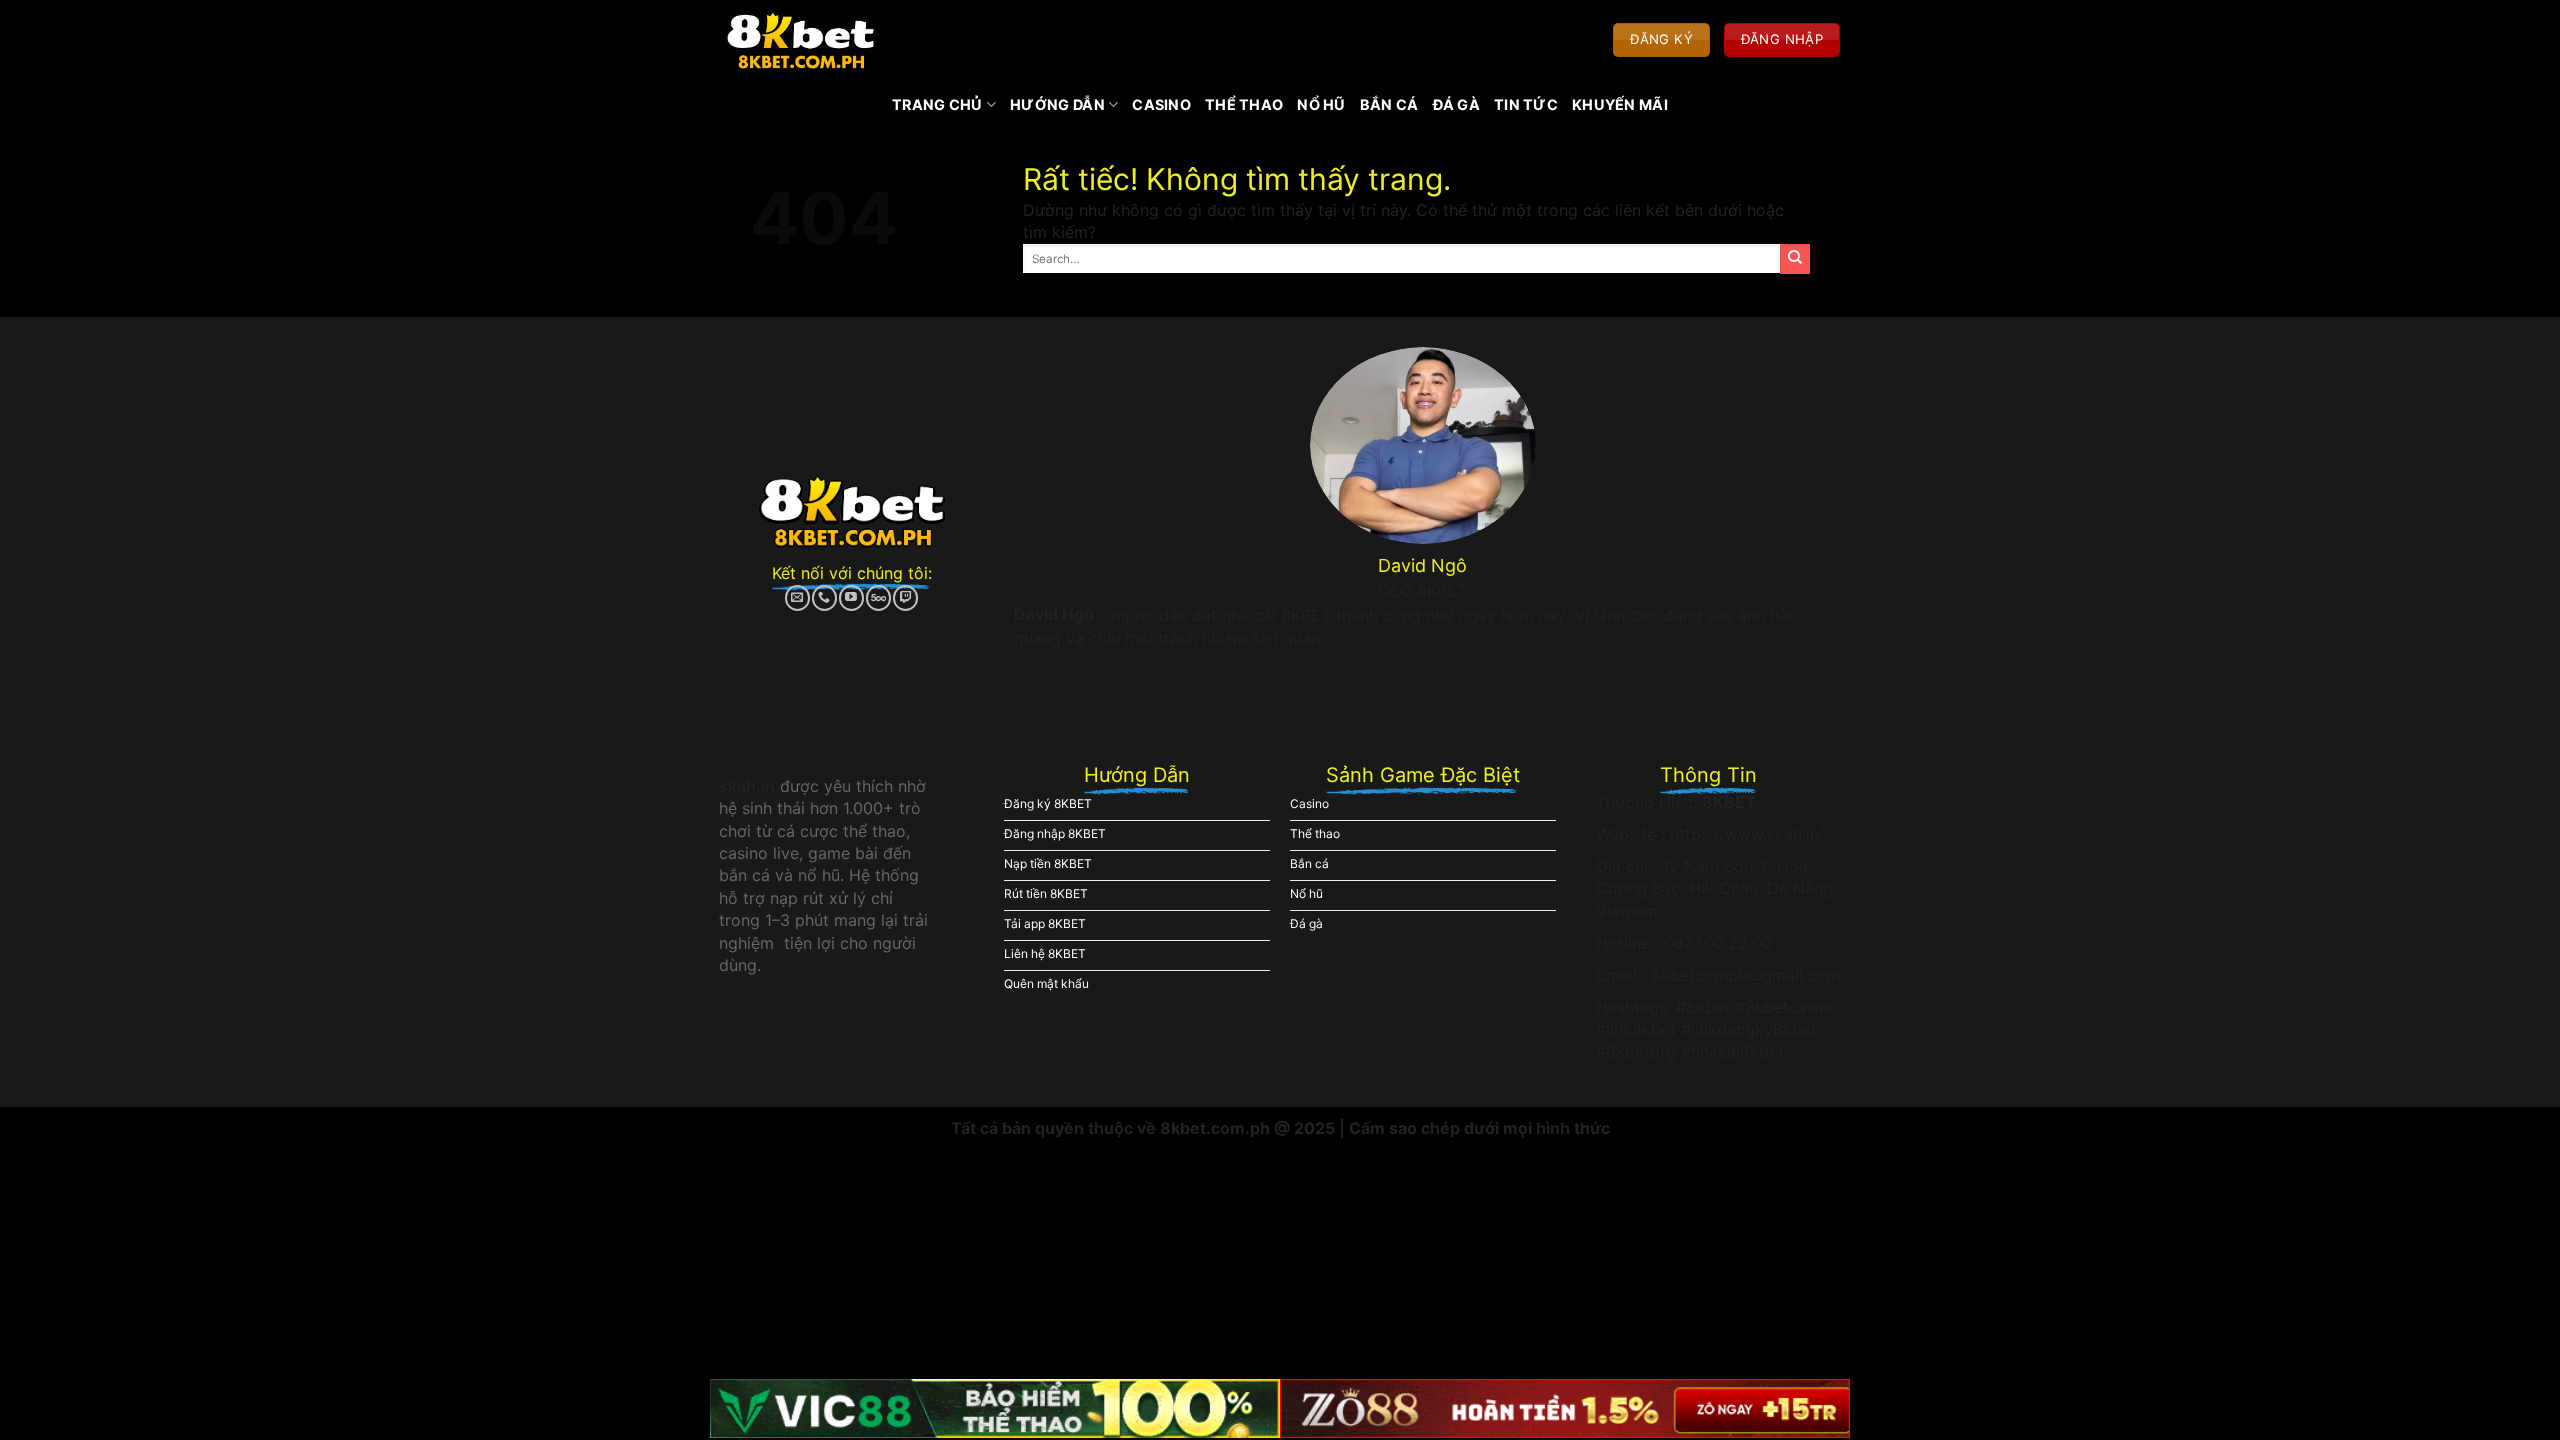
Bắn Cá (1389, 104)
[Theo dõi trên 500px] (878, 598)
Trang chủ (937, 104)
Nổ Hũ (1321, 104)
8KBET (1729, 802)
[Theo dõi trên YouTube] (851, 598)
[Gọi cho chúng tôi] (824, 598)
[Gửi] (1795, 259)
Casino (1161, 104)
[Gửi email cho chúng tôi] (797, 598)
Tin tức (1526, 104)
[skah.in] (800, 40)
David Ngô (1054, 614)
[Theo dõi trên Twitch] (905, 598)
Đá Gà (1456, 104)
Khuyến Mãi (1620, 104)
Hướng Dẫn (1057, 104)
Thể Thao (1244, 104)
